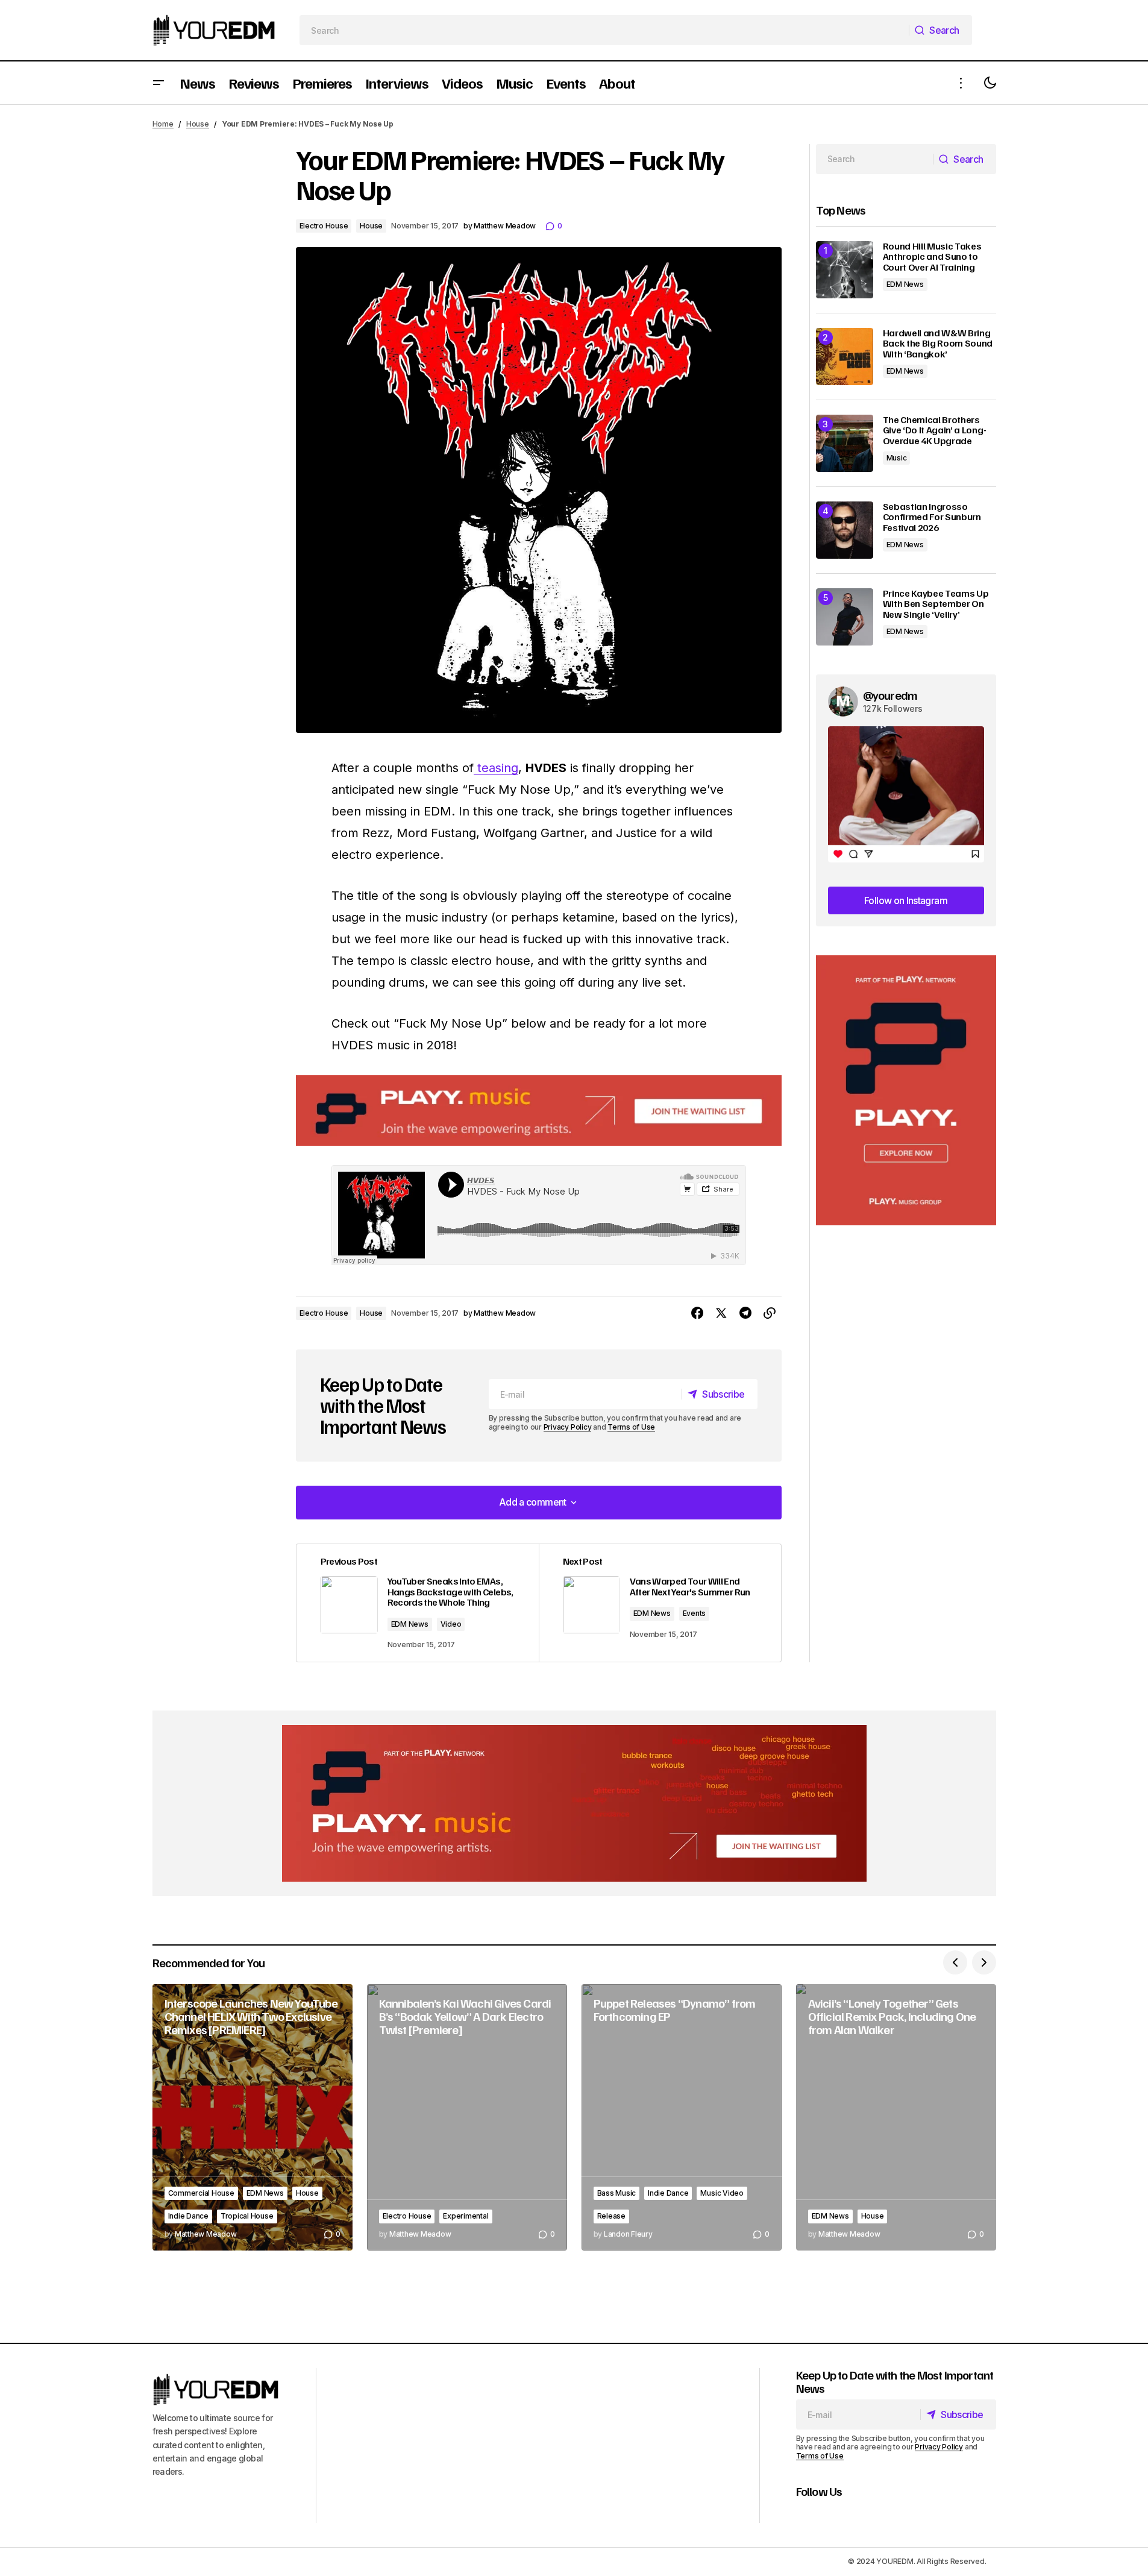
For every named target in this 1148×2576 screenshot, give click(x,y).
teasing (496, 768)
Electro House (324, 226)
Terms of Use (631, 1427)
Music (897, 458)
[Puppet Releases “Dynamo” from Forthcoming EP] (682, 2118)
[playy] (539, 1111)
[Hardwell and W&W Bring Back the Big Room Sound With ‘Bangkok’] (845, 357)
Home (163, 124)
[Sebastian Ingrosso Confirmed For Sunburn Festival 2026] (845, 530)
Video (451, 1624)
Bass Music (617, 2193)
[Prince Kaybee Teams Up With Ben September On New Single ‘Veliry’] (845, 617)
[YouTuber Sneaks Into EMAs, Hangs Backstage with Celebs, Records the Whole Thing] (418, 1603)
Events (695, 1613)
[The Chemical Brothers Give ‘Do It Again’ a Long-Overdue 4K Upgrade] (845, 443)
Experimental (466, 2216)
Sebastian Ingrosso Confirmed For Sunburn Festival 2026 (932, 517)
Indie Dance (188, 2216)
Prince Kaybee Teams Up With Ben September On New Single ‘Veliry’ (936, 604)
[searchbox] (604, 30)
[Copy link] (770, 1313)
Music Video (722, 2193)
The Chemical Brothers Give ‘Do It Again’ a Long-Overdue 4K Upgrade (935, 431)
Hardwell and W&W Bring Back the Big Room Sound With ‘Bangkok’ (938, 344)
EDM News (410, 1624)
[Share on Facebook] (697, 1313)
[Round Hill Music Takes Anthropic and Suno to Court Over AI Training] (845, 270)
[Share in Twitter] (721, 1313)
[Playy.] (574, 1803)
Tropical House (247, 2216)
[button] (158, 83)
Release (611, 2216)
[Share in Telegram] (745, 1313)
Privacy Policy (568, 1427)
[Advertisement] (906, 1091)
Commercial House (201, 2193)
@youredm (890, 695)
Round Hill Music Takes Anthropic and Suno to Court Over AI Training (932, 257)
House (198, 124)
